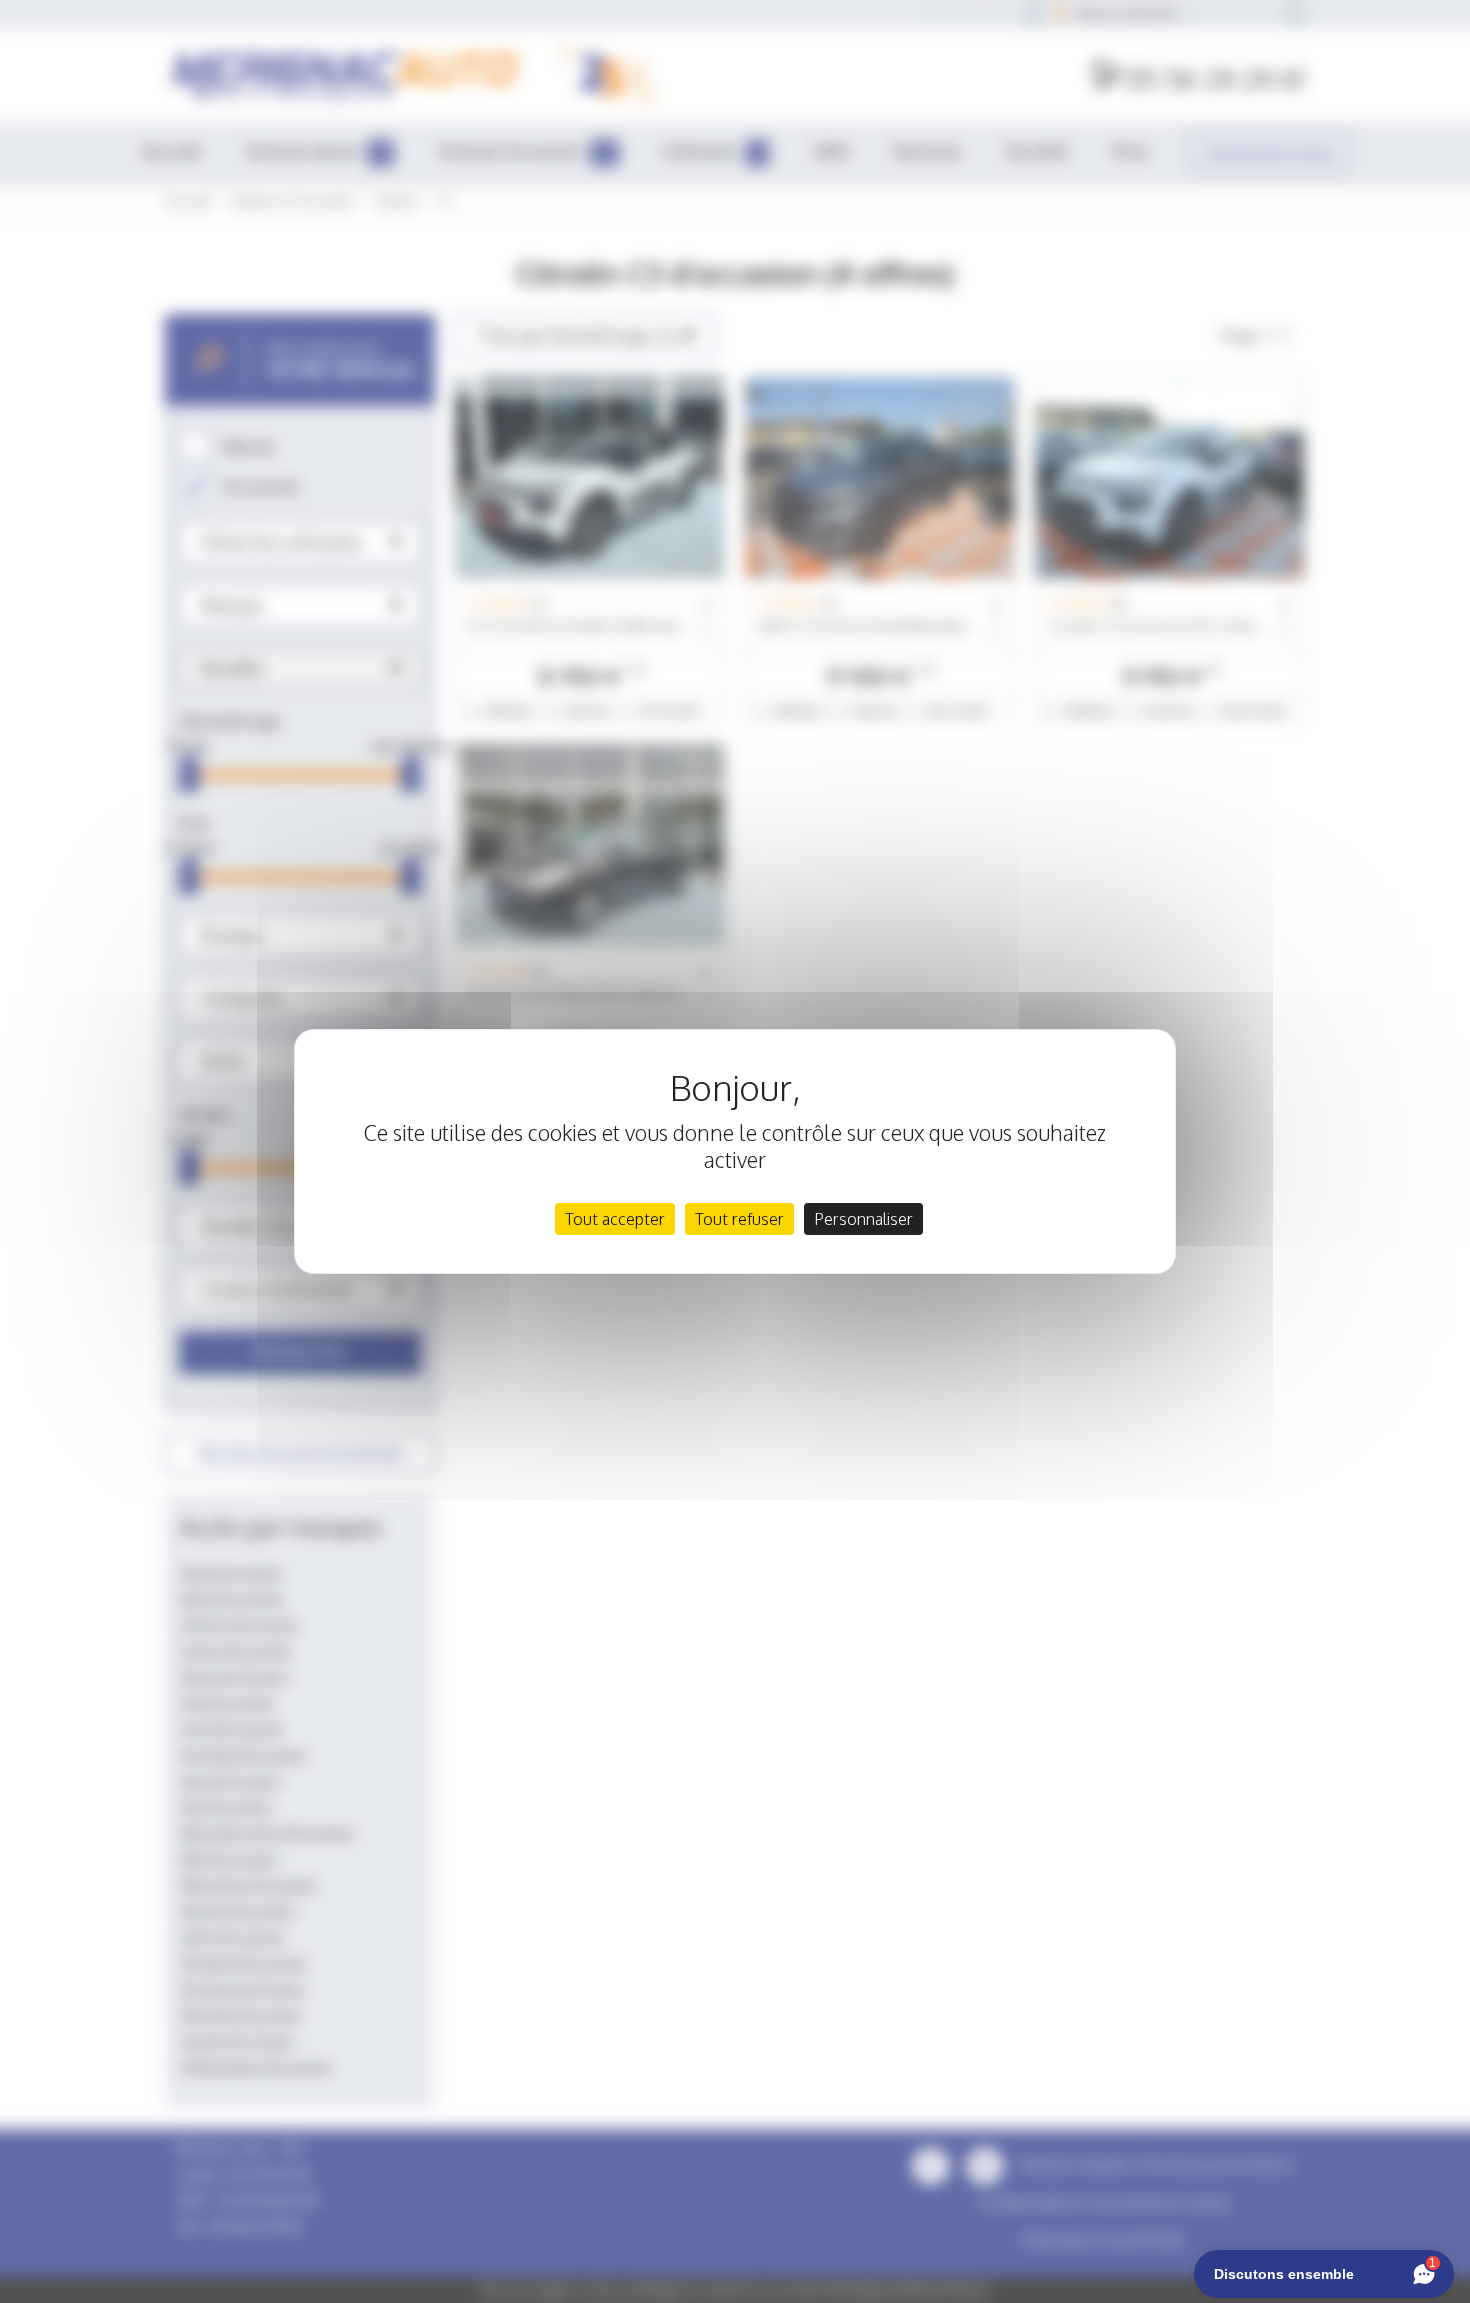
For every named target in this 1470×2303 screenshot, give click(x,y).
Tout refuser (739, 1219)
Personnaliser (863, 1219)
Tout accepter (615, 1219)
